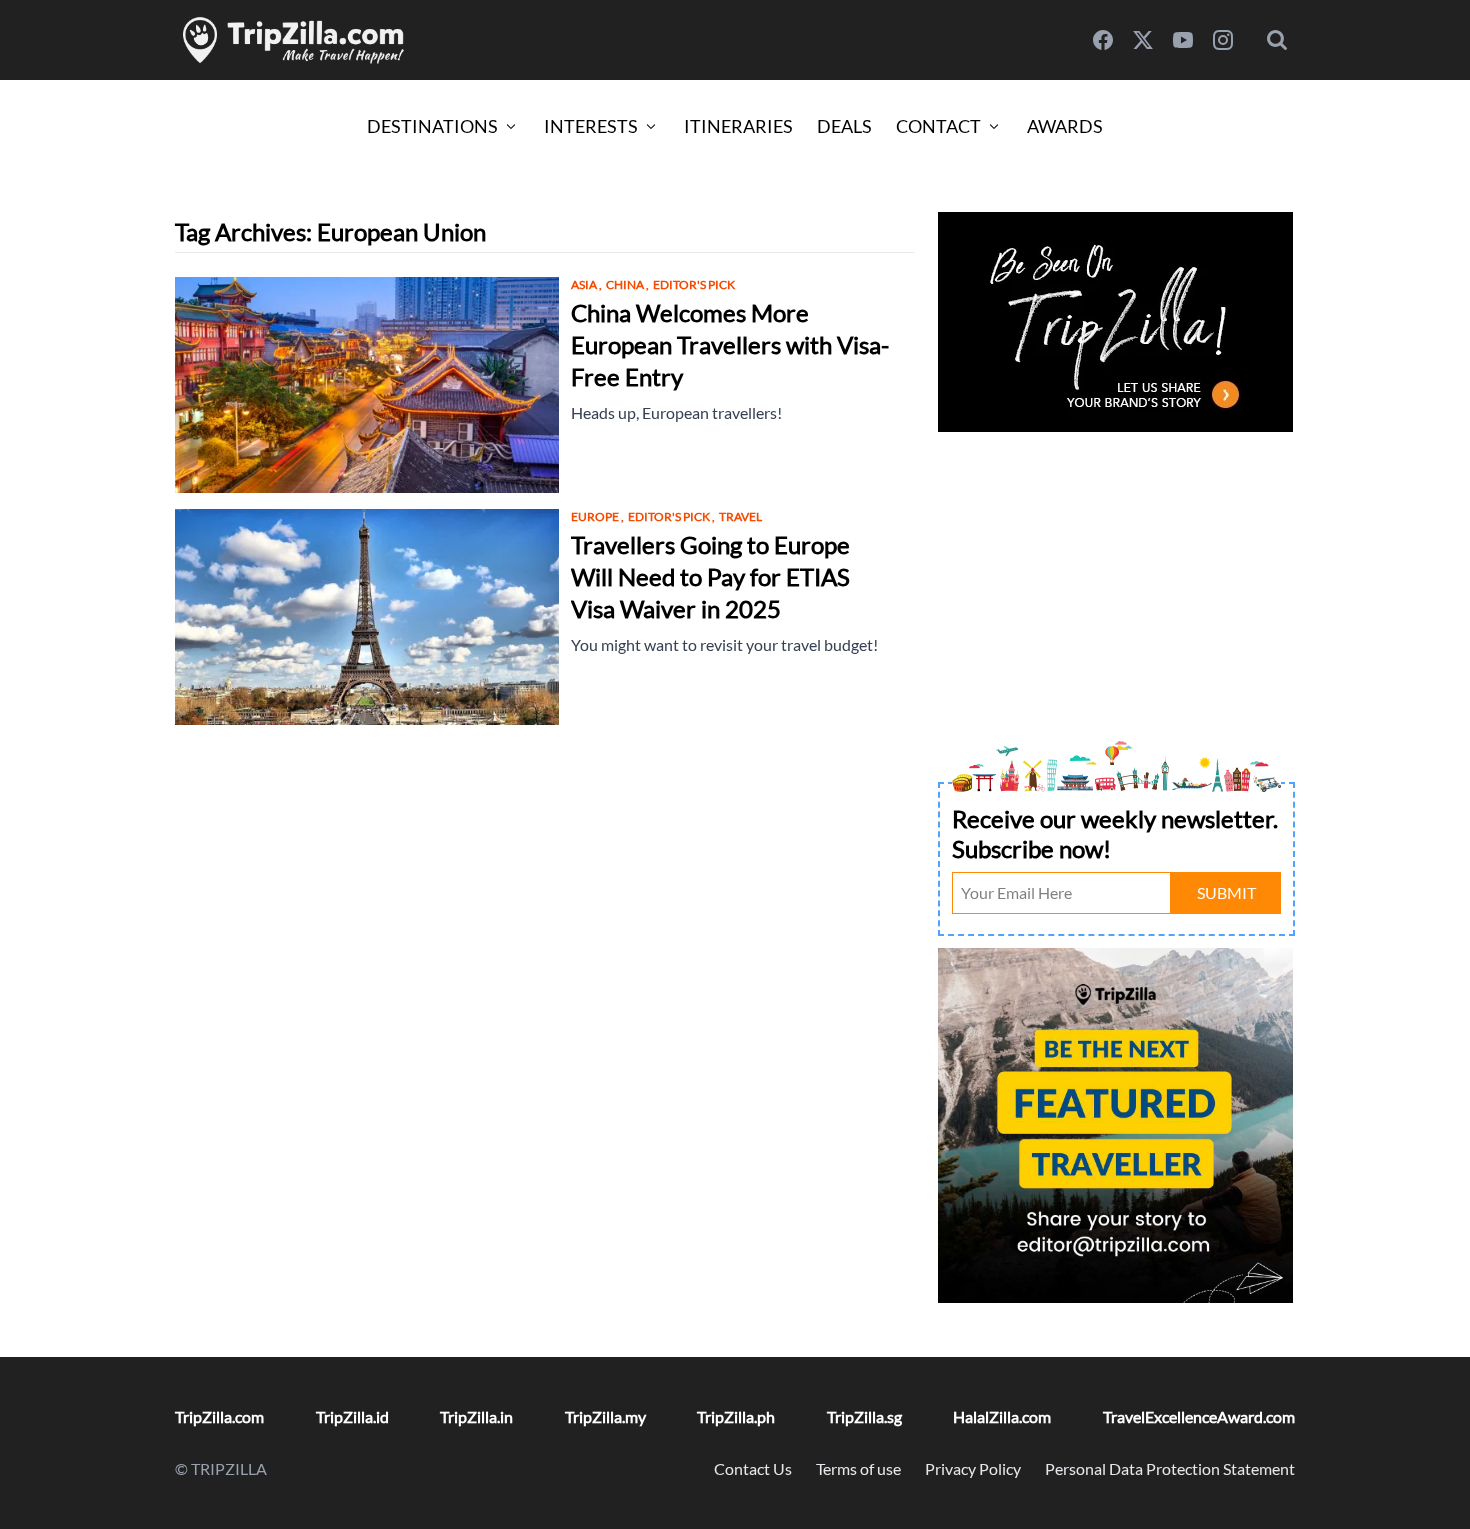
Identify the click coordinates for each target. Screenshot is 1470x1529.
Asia (586, 284)
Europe (597, 516)
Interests (591, 126)
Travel (740, 516)
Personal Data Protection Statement (1170, 1468)
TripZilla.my (605, 1416)
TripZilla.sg (864, 1416)
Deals (844, 126)
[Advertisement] (1116, 578)
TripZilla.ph (736, 1416)
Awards (1065, 126)
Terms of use (858, 1468)
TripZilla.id (352, 1416)
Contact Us (753, 1468)
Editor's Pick (694, 284)
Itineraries (738, 126)
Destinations (432, 126)
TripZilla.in (476, 1416)
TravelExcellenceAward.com (1199, 1416)
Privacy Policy (973, 1468)
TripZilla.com (219, 1416)
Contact (938, 126)
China (627, 284)
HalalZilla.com (1002, 1416)
